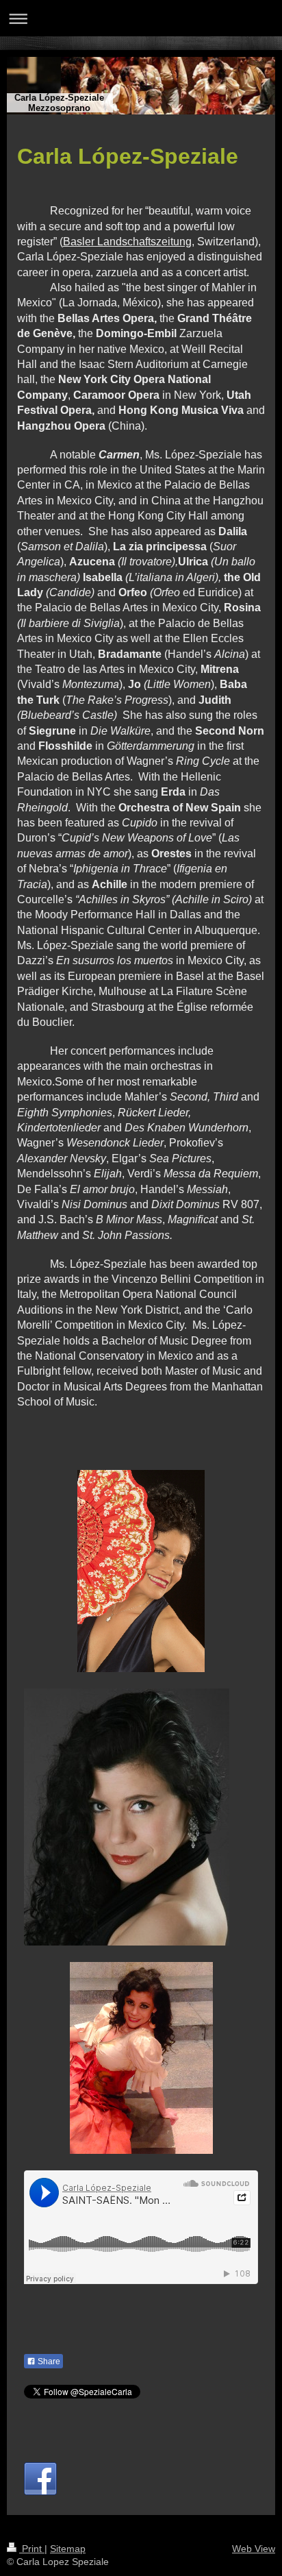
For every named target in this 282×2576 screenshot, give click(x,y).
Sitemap (68, 2549)
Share (48, 2362)
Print (32, 2549)
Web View (254, 2549)
